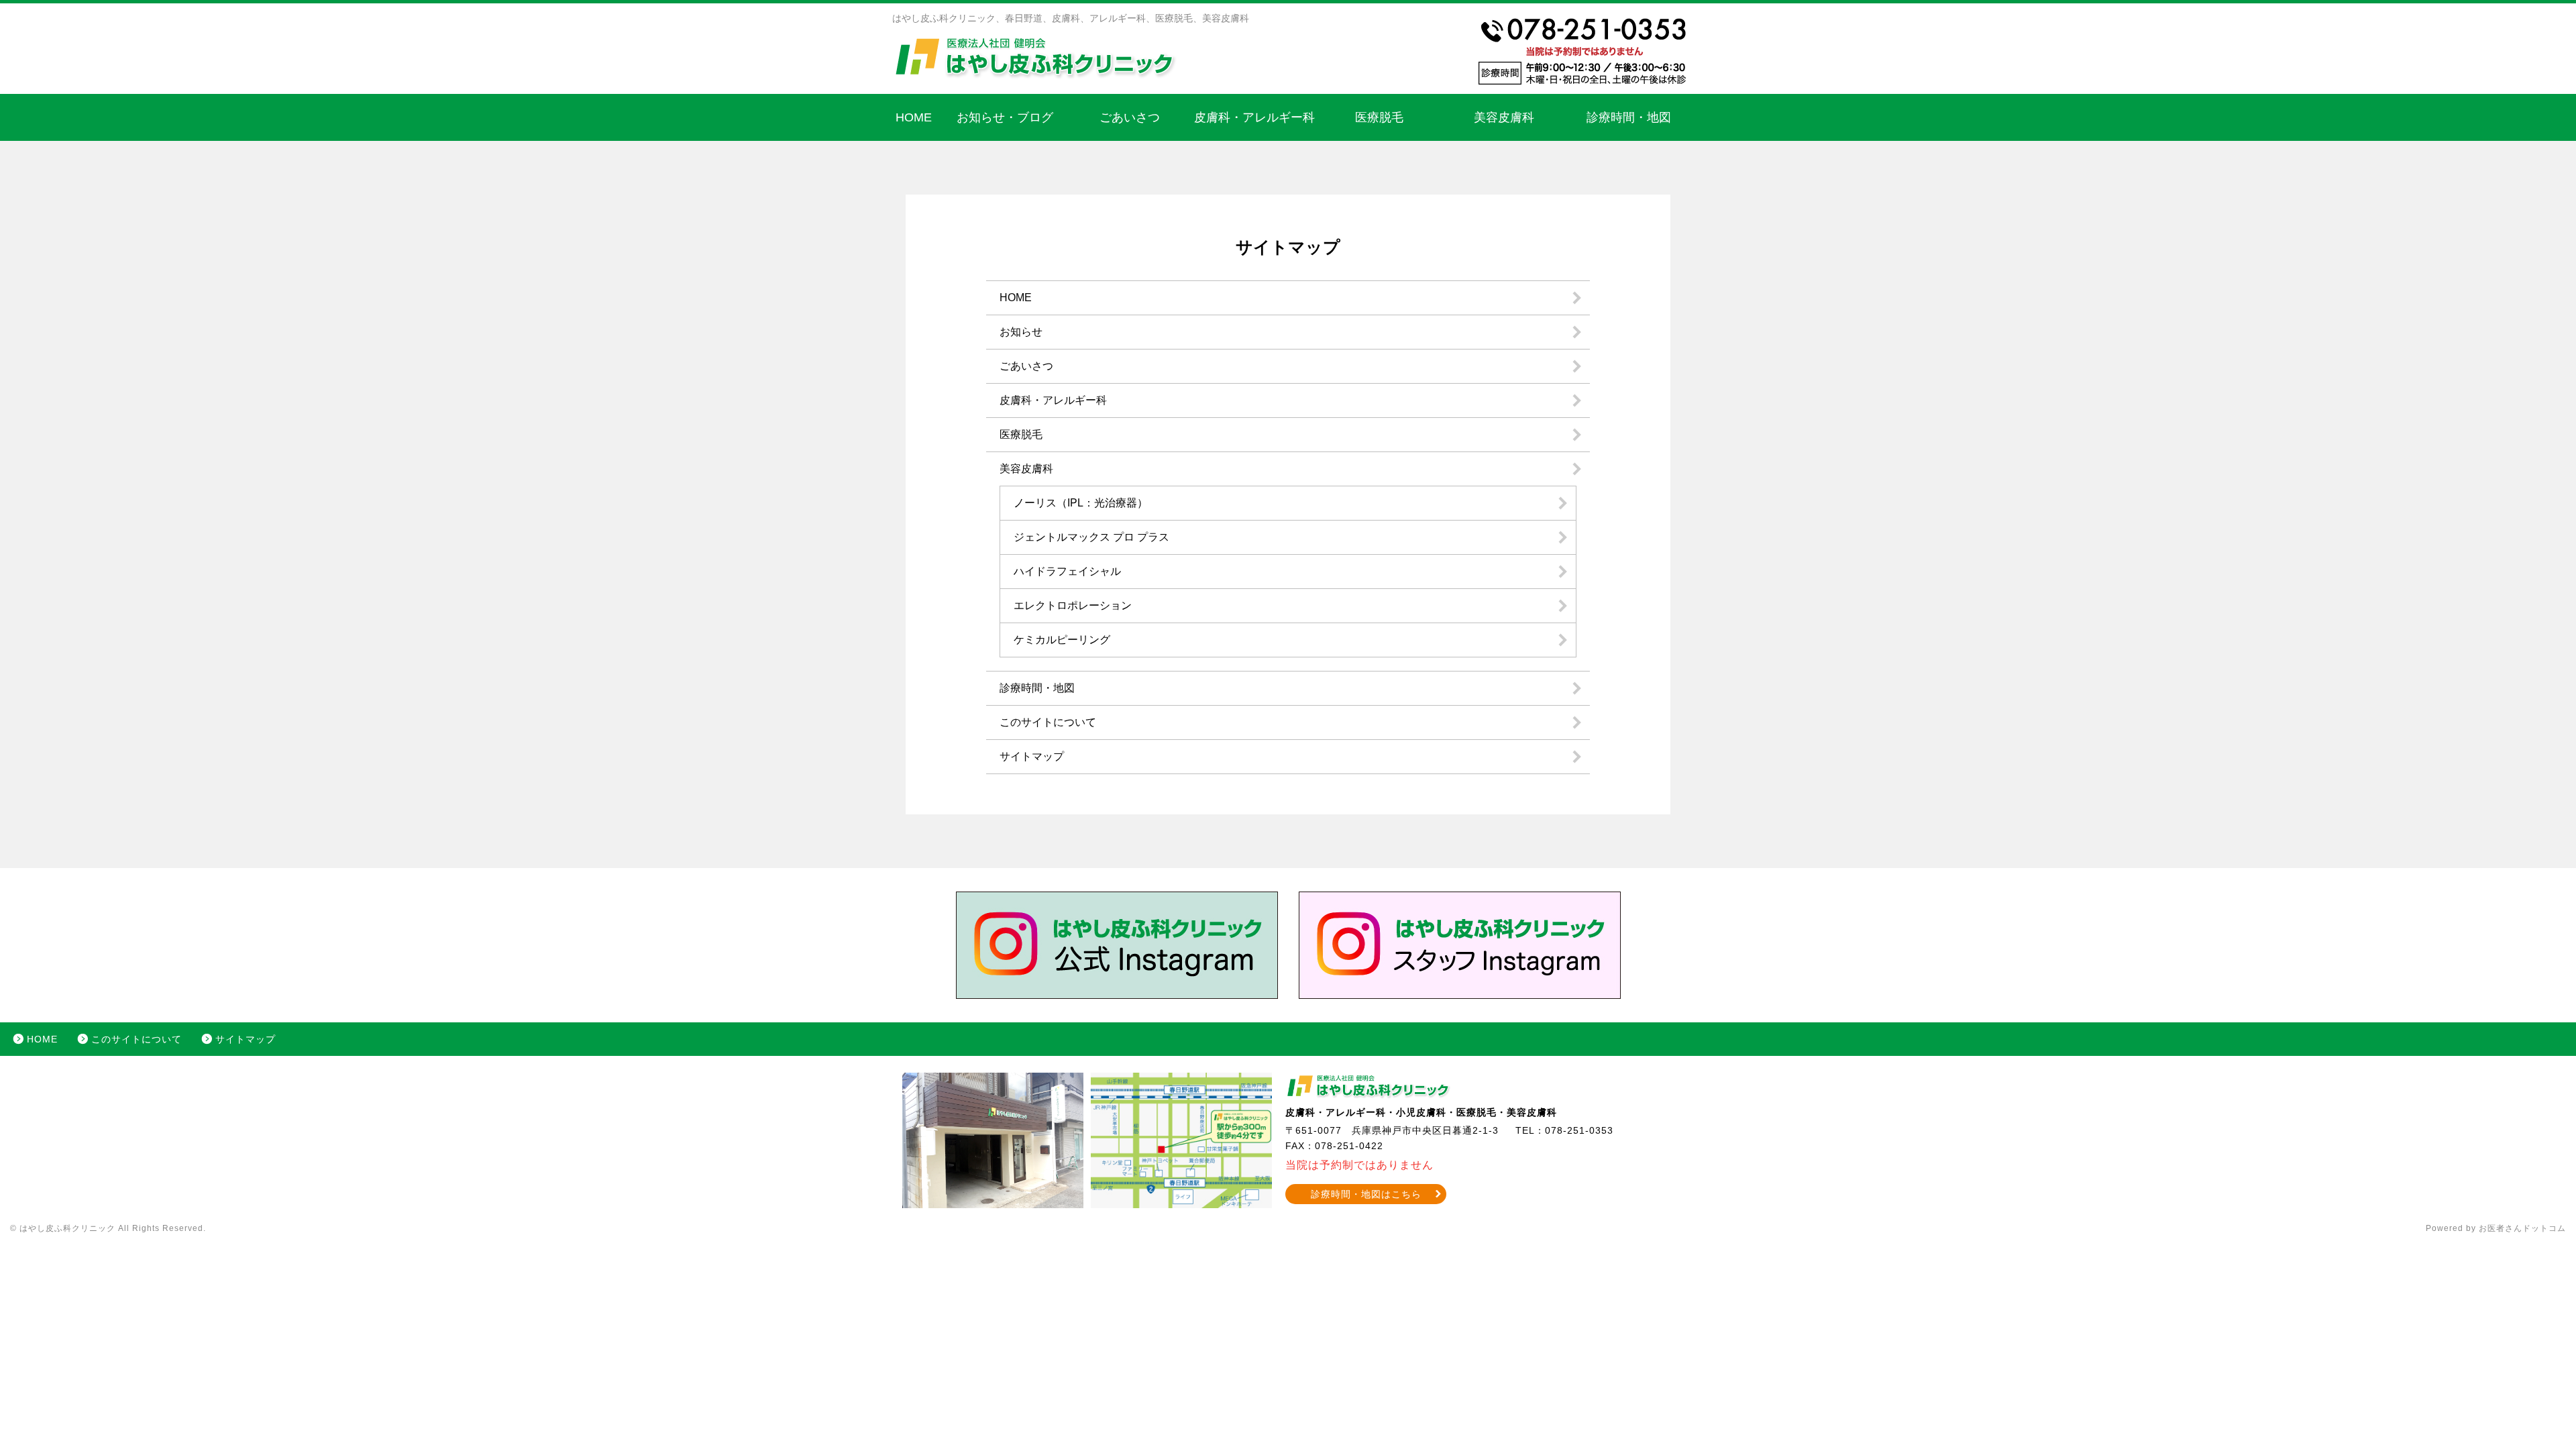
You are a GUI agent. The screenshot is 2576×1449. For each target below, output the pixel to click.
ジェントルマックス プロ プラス (1091, 537)
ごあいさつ (1130, 117)
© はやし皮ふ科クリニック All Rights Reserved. (108, 1228)
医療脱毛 (1379, 117)
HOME (914, 117)
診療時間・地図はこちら (1366, 1194)
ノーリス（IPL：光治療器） (1081, 503)
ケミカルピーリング (1062, 640)
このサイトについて (1048, 722)
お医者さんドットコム (2522, 1228)
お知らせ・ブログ (1005, 117)
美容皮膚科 (1504, 117)
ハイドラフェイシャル (1067, 571)
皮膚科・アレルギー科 (1254, 117)
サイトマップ (1032, 756)
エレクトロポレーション (1073, 605)
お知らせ (1021, 332)
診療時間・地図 (1629, 117)
